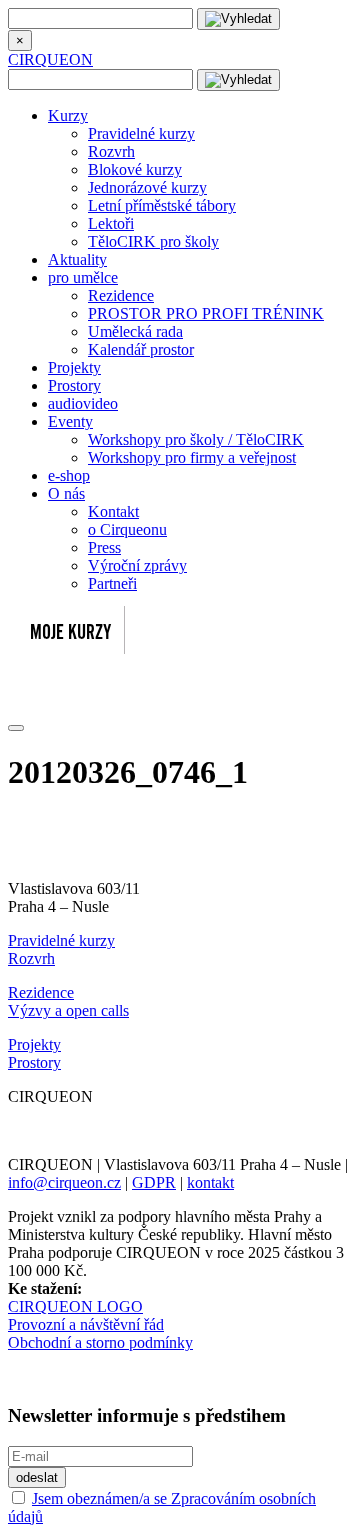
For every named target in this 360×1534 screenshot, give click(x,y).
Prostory (74, 385)
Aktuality (77, 259)
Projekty (74, 367)
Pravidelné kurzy (141, 133)
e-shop (69, 475)
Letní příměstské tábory (162, 205)
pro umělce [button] (83, 277)
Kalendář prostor (141, 349)
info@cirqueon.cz (64, 1182)
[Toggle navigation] (16, 728)
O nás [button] (66, 493)
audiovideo (83, 403)
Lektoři (111, 223)
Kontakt (113, 511)
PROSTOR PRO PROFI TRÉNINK (206, 313)
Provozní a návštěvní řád (86, 1324)
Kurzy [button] (68, 115)
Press (104, 547)
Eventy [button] (70, 421)
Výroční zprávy (137, 565)
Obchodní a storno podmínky (100, 1342)
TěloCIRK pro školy (153, 241)
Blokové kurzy (135, 169)
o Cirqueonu (127, 529)
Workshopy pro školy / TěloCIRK (196, 439)
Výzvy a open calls (68, 1010)
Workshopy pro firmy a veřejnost (192, 457)
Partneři (112, 583)
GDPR (154, 1182)
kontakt (210, 1182)
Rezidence (121, 295)
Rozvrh (111, 151)
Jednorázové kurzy (147, 187)
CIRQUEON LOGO (75, 1306)
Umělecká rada (135, 331)
